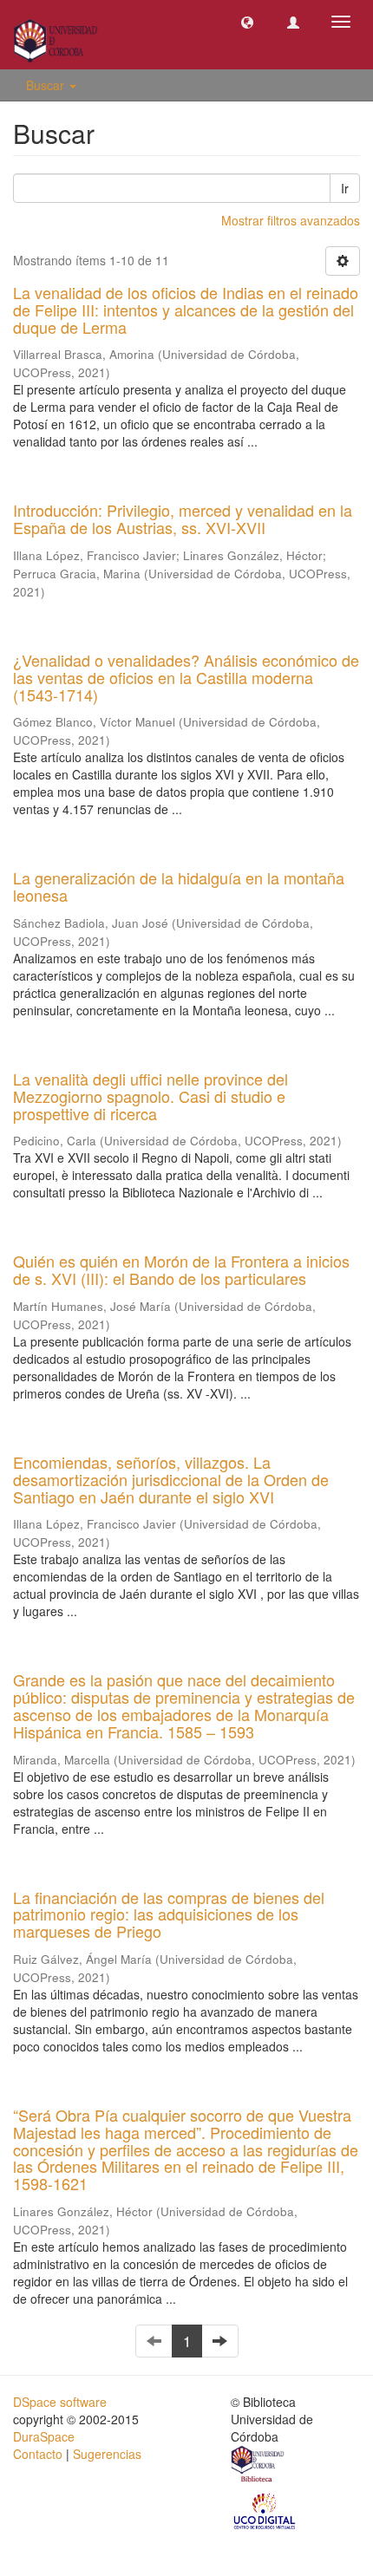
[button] (247, 22)
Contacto (38, 2454)
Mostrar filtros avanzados (291, 220)
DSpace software (60, 2402)
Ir (345, 188)
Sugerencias (107, 2454)
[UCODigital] (265, 2509)
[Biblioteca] (258, 2466)
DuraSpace (44, 2436)
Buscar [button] (47, 85)
